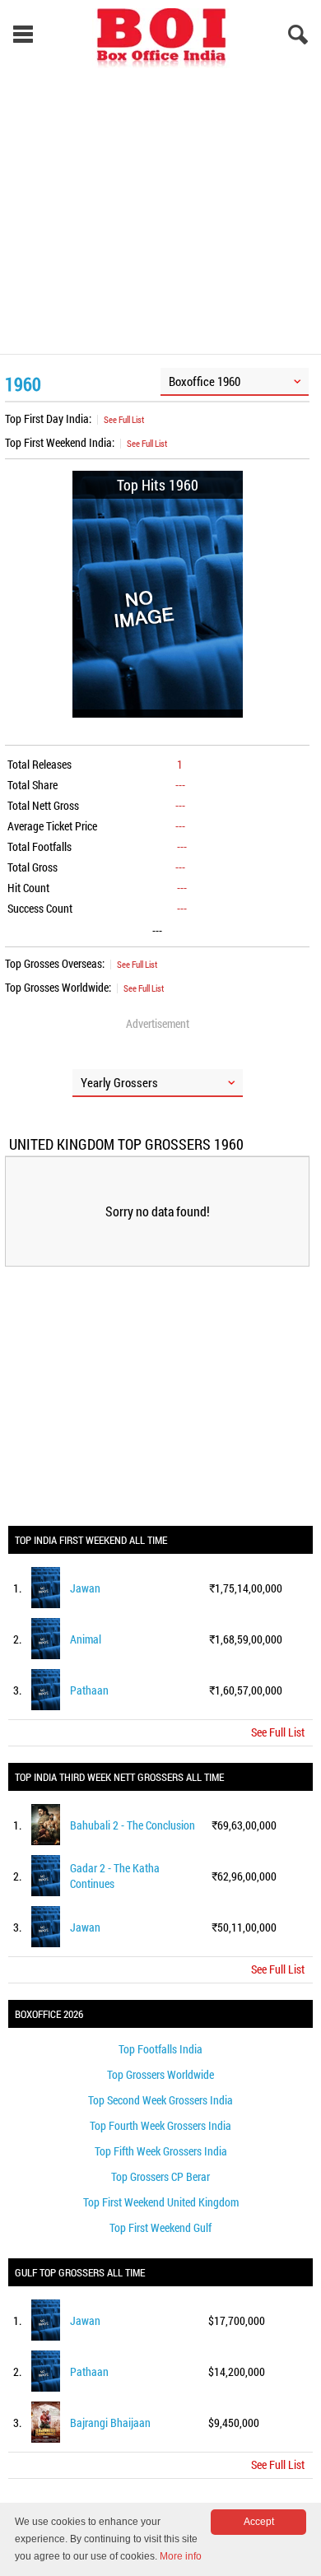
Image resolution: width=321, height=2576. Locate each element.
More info (181, 2556)
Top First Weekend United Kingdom (161, 2202)
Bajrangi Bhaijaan (110, 2423)
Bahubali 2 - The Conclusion (133, 1825)
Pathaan (89, 1690)
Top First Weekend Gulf (160, 2227)
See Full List (124, 419)
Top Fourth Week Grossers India (160, 2125)
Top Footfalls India (160, 2049)
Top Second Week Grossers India (160, 2100)
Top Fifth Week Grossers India (161, 2151)
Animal (86, 1639)
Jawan (85, 1588)
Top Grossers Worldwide (160, 2074)
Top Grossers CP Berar (160, 2176)
